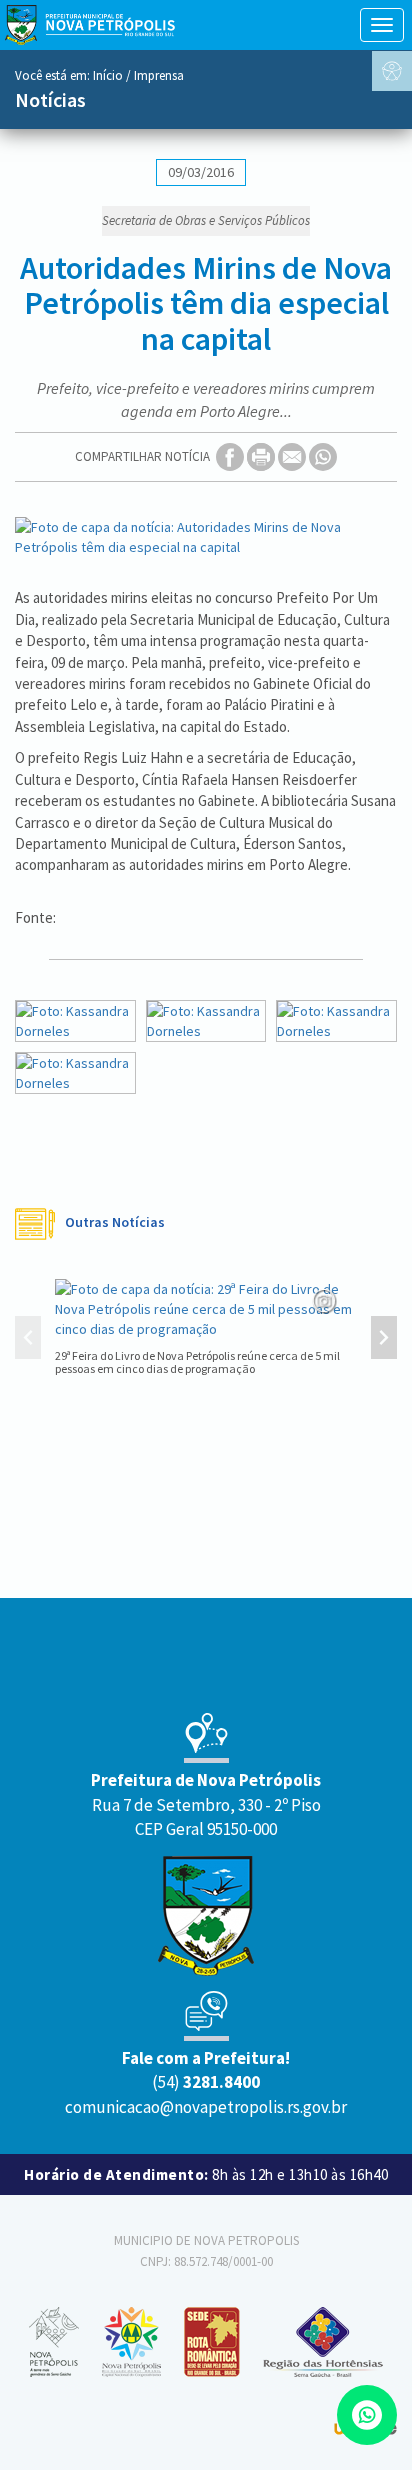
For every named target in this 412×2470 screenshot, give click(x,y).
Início (108, 75)
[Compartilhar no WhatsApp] (323, 456)
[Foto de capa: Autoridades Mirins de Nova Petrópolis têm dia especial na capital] (206, 537)
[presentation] (28, 1340)
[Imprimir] (262, 456)
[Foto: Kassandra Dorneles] (75, 1021)
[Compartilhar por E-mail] (293, 456)
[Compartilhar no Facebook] (231, 456)
